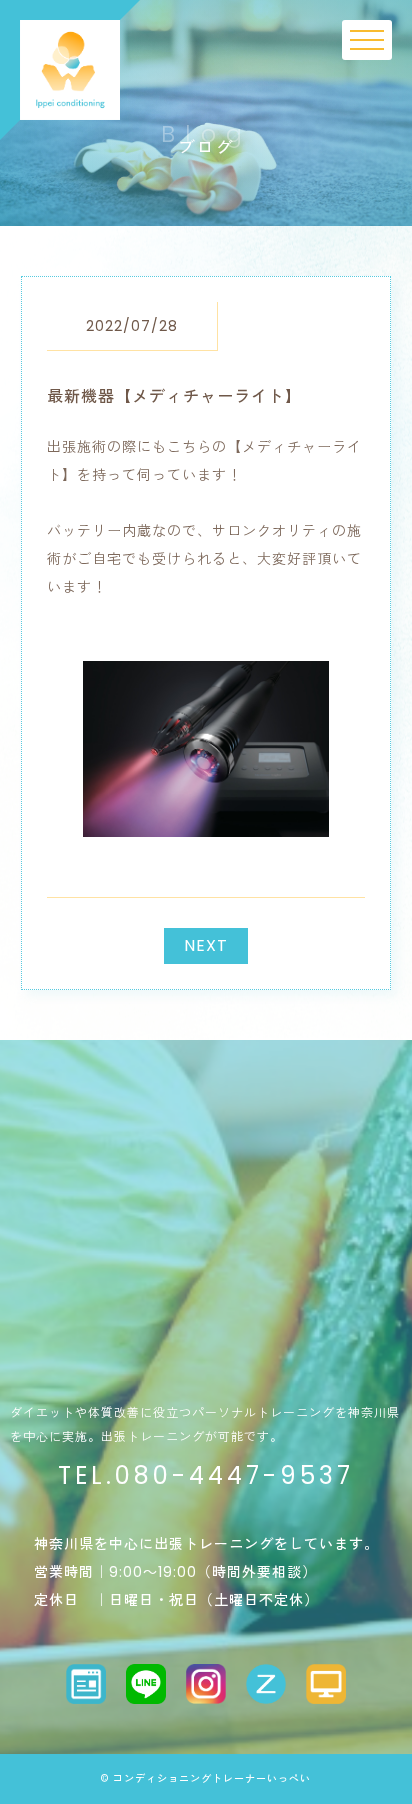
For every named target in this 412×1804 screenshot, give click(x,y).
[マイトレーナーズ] (86, 1684)
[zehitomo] (266, 1684)
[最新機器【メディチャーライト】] (206, 820)
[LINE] (146, 1684)
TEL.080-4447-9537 (206, 1475)
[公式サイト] (326, 1684)
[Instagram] (206, 1684)
